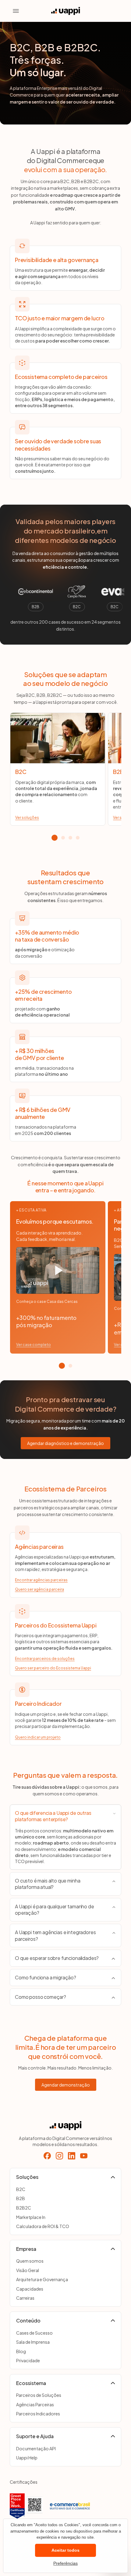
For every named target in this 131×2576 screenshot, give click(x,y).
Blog (21, 2351)
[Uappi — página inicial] (66, 11)
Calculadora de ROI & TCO (43, 2226)
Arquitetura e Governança (42, 2279)
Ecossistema (31, 2383)
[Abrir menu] (16, 11)
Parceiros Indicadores (38, 2414)
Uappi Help (27, 2458)
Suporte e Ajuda (35, 2436)
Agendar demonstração (66, 2085)
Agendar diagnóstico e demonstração (65, 1443)
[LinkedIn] (72, 2156)
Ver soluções (27, 818)
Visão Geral (28, 2270)
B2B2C (24, 2208)
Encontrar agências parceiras (41, 1580)
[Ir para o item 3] (70, 838)
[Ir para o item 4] (78, 838)
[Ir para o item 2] (63, 838)
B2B (21, 2198)
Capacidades (30, 2289)
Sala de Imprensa (33, 2342)
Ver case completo (34, 1345)
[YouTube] (84, 2156)
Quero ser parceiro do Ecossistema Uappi (53, 1668)
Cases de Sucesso (34, 2333)
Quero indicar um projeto (38, 1737)
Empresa (26, 2249)
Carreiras (25, 2298)
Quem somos (30, 2261)
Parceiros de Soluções (39, 2395)
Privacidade (28, 2360)
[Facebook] (47, 2156)
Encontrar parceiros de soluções (45, 1659)
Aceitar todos (65, 2550)
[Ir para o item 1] (55, 838)
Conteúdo (28, 2320)
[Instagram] (59, 2156)
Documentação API (36, 2448)
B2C (21, 2189)
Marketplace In (31, 2217)
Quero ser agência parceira (39, 1589)
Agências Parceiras (35, 2404)
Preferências (65, 2563)
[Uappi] (65, 2126)
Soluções (27, 2177)
